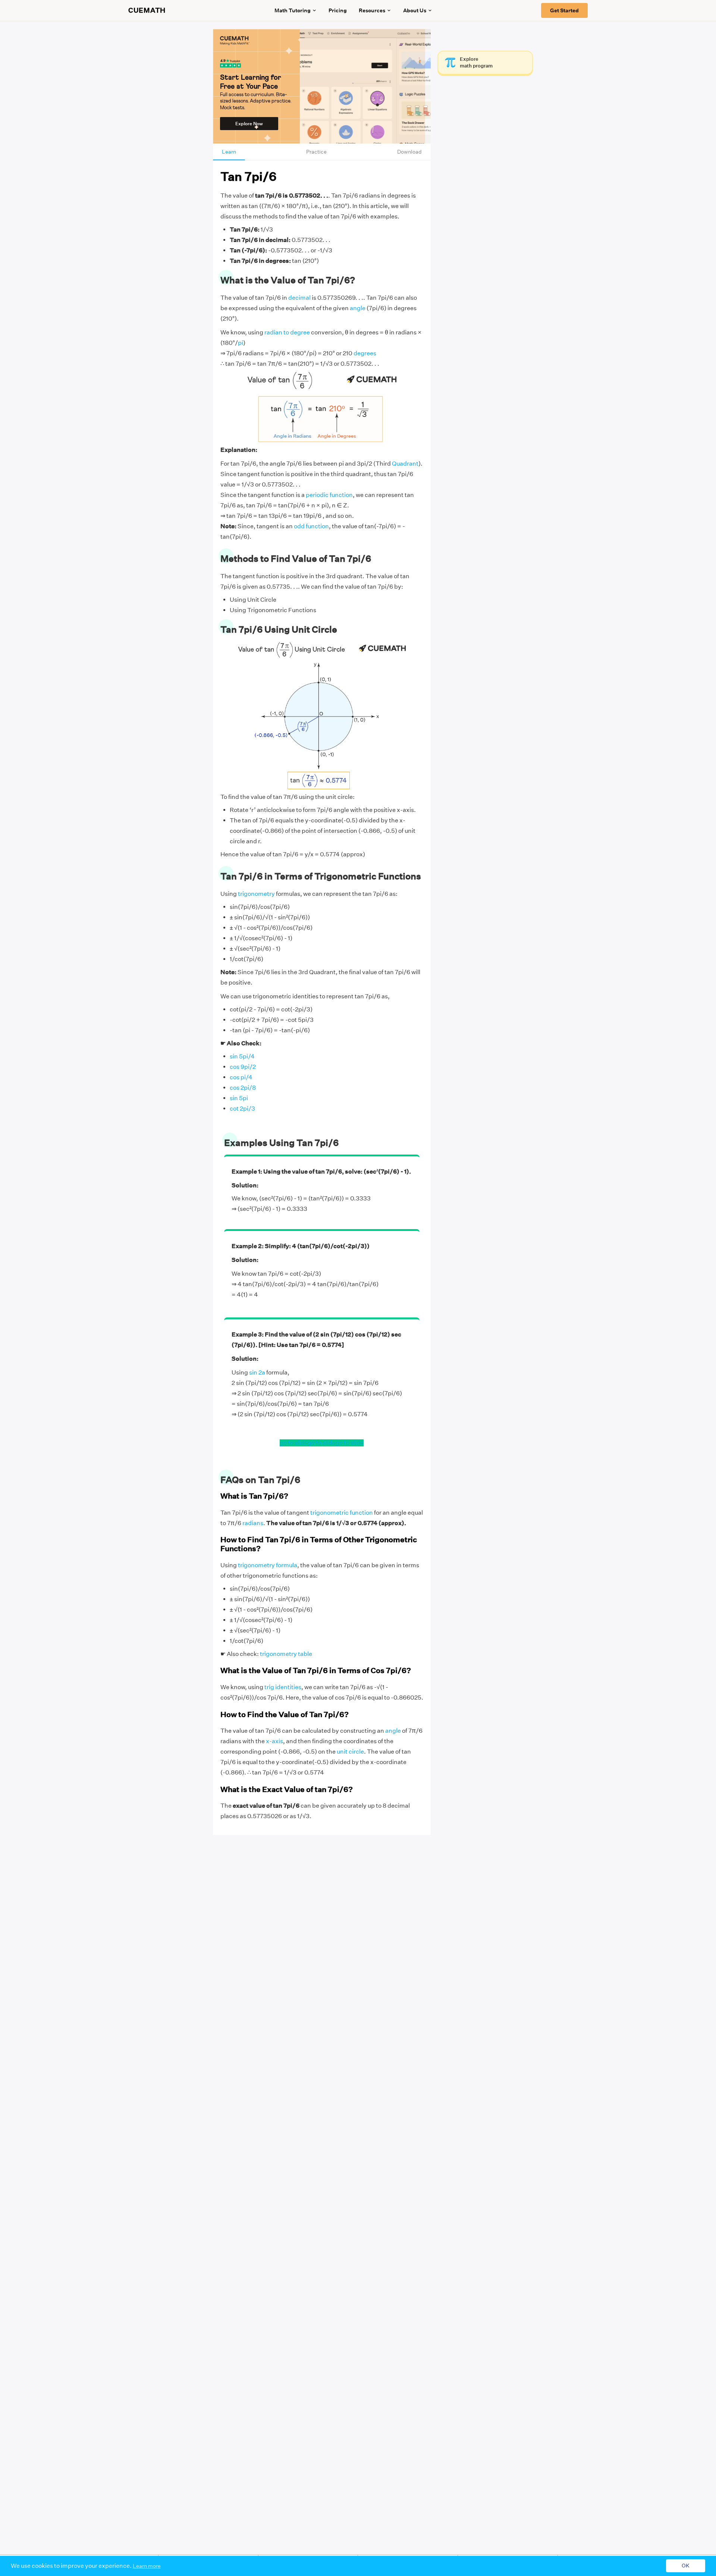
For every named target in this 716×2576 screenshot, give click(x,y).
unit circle (350, 1752)
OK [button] (686, 2566)
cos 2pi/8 (243, 1088)
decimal (299, 298)
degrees (365, 353)
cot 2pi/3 (242, 1109)
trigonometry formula (268, 1565)
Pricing (338, 10)
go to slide (294, 1443)
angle (358, 308)
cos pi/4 (241, 1077)
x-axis (274, 1741)
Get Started (564, 10)
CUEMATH (147, 10)
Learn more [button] (147, 2566)
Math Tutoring (293, 10)
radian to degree (287, 332)
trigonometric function (342, 1513)
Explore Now (249, 124)
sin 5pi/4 (242, 1056)
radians (253, 1523)
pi (241, 343)
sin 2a (257, 1372)
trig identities (283, 1687)
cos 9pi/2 (243, 1067)
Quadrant (405, 464)
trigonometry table (286, 1654)
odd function (311, 526)
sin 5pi (239, 1098)
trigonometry (256, 894)
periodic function (329, 495)
